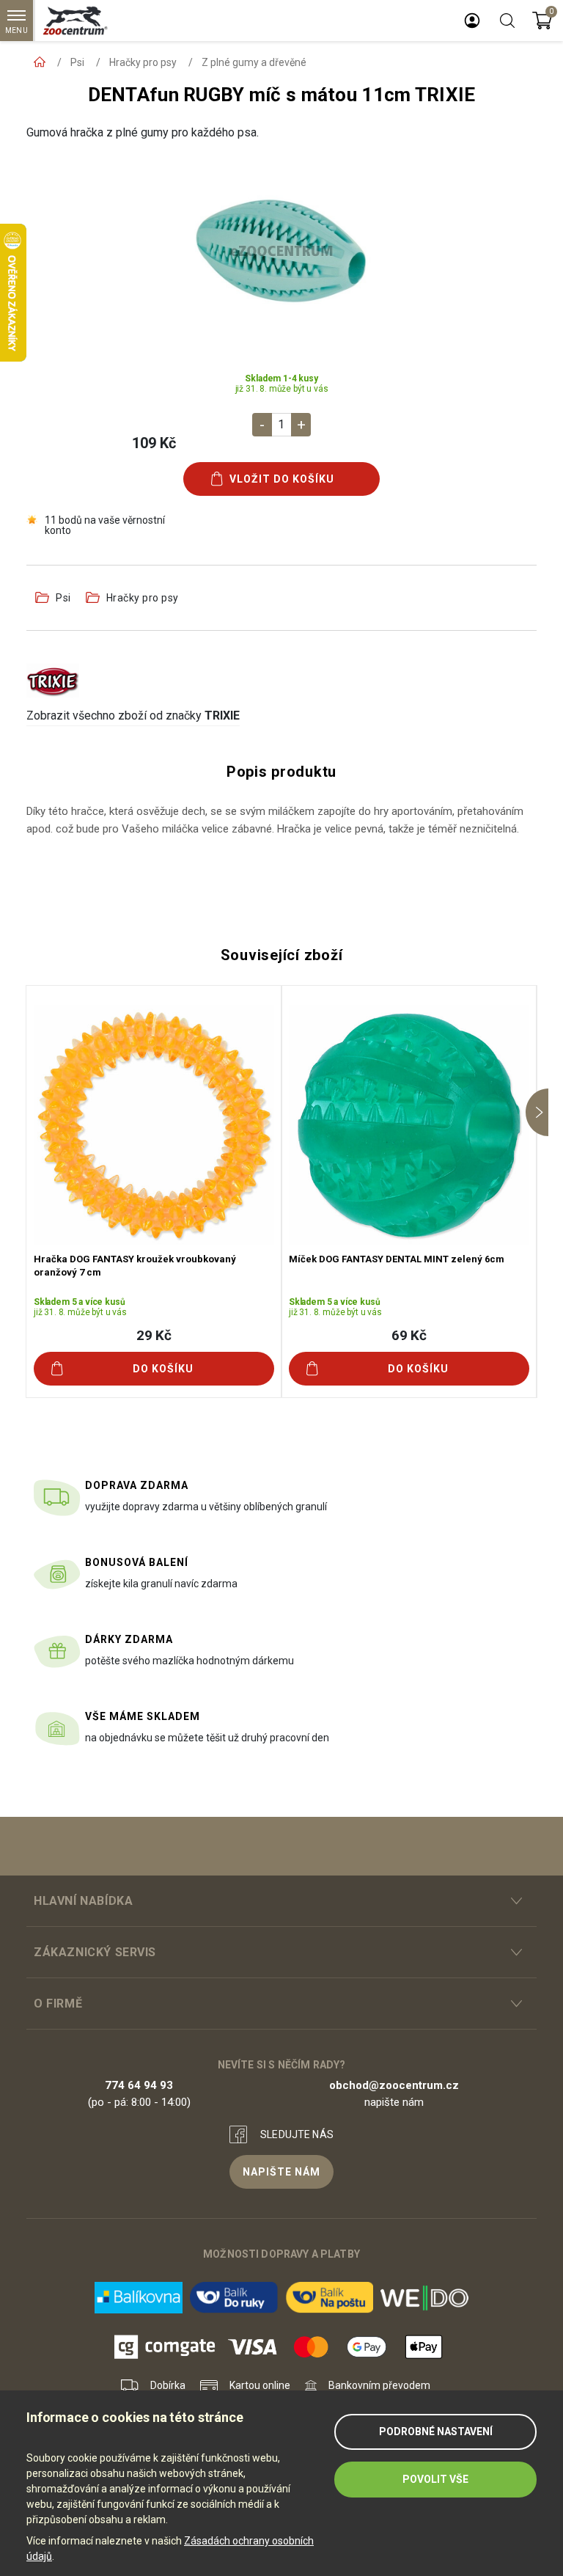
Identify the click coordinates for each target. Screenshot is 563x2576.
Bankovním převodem (379, 2385)
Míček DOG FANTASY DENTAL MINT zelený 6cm (397, 1259)
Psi (77, 62)
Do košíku (163, 1369)
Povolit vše (435, 2479)
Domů (40, 62)
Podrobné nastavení (436, 2432)
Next (537, 1112)
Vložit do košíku (282, 479)
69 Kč (409, 1335)
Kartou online (260, 2385)
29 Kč (154, 1335)
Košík (542, 21)
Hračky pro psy (143, 62)
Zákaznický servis (95, 1952)
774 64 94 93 (139, 2085)
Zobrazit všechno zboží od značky (133, 716)
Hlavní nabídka (83, 1901)
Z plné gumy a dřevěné (254, 62)
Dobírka (168, 2385)
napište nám (281, 2172)
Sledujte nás (297, 2134)
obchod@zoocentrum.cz (394, 2085)
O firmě (58, 2004)
